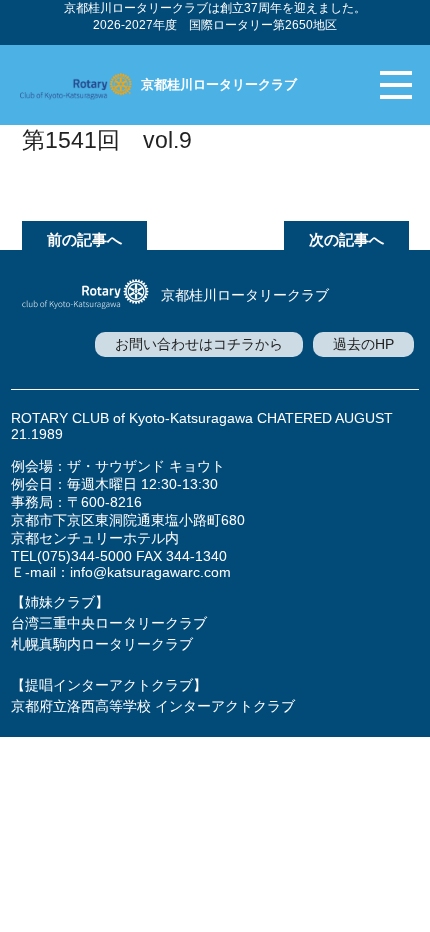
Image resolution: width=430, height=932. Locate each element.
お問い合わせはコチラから (199, 344)
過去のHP (363, 344)
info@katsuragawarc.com (150, 572)
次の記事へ (346, 239)
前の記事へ (84, 239)
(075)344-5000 (84, 556)
